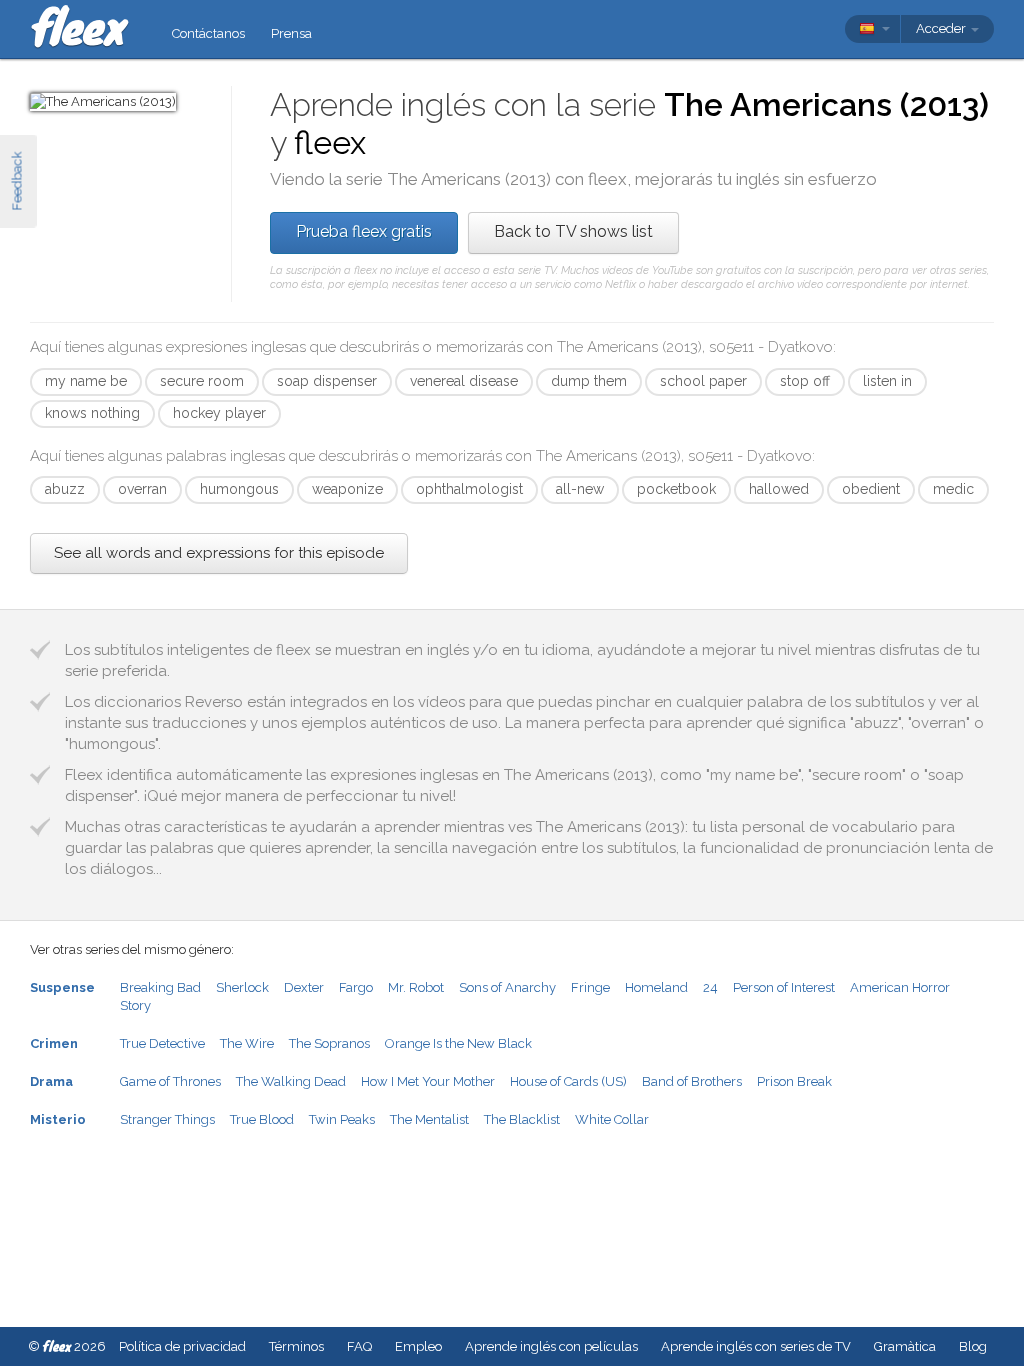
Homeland (656, 987)
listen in (887, 381)
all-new (580, 489)
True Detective (162, 1043)
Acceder (942, 28)
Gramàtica (905, 1346)
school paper (703, 381)
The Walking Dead (291, 1081)
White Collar (612, 1119)
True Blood (262, 1119)
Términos (296, 1346)
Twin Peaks (342, 1119)
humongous (239, 489)
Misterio (58, 1119)
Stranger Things (167, 1119)
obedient (871, 489)
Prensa (291, 33)
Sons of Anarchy (507, 987)
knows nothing (92, 413)
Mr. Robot (416, 987)
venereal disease (464, 381)
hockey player (219, 413)
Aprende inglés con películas (551, 1346)
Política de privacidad (182, 1346)
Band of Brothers (692, 1081)
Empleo (418, 1346)
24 (710, 987)
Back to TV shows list (573, 231)
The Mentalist (429, 1119)
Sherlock (242, 987)
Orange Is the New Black (458, 1043)
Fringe (590, 987)
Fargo (356, 987)
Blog (973, 1346)
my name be (86, 381)
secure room (202, 381)
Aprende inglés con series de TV (756, 1346)
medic (953, 489)
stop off (805, 381)
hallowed (779, 489)
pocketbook (676, 489)
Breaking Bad (160, 987)
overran (142, 489)
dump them (589, 381)
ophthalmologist (469, 489)
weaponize (347, 489)
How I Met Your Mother (428, 1081)
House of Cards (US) (568, 1081)
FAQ (359, 1346)
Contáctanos (208, 33)
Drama (51, 1081)
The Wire (247, 1043)
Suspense (62, 987)
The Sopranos (329, 1043)
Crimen (54, 1043)
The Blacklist (522, 1119)
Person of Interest (784, 987)
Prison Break (794, 1081)
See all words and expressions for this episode (219, 553)
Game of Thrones (170, 1081)
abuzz (65, 489)
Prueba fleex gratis (364, 231)
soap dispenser (327, 381)
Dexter (304, 987)
